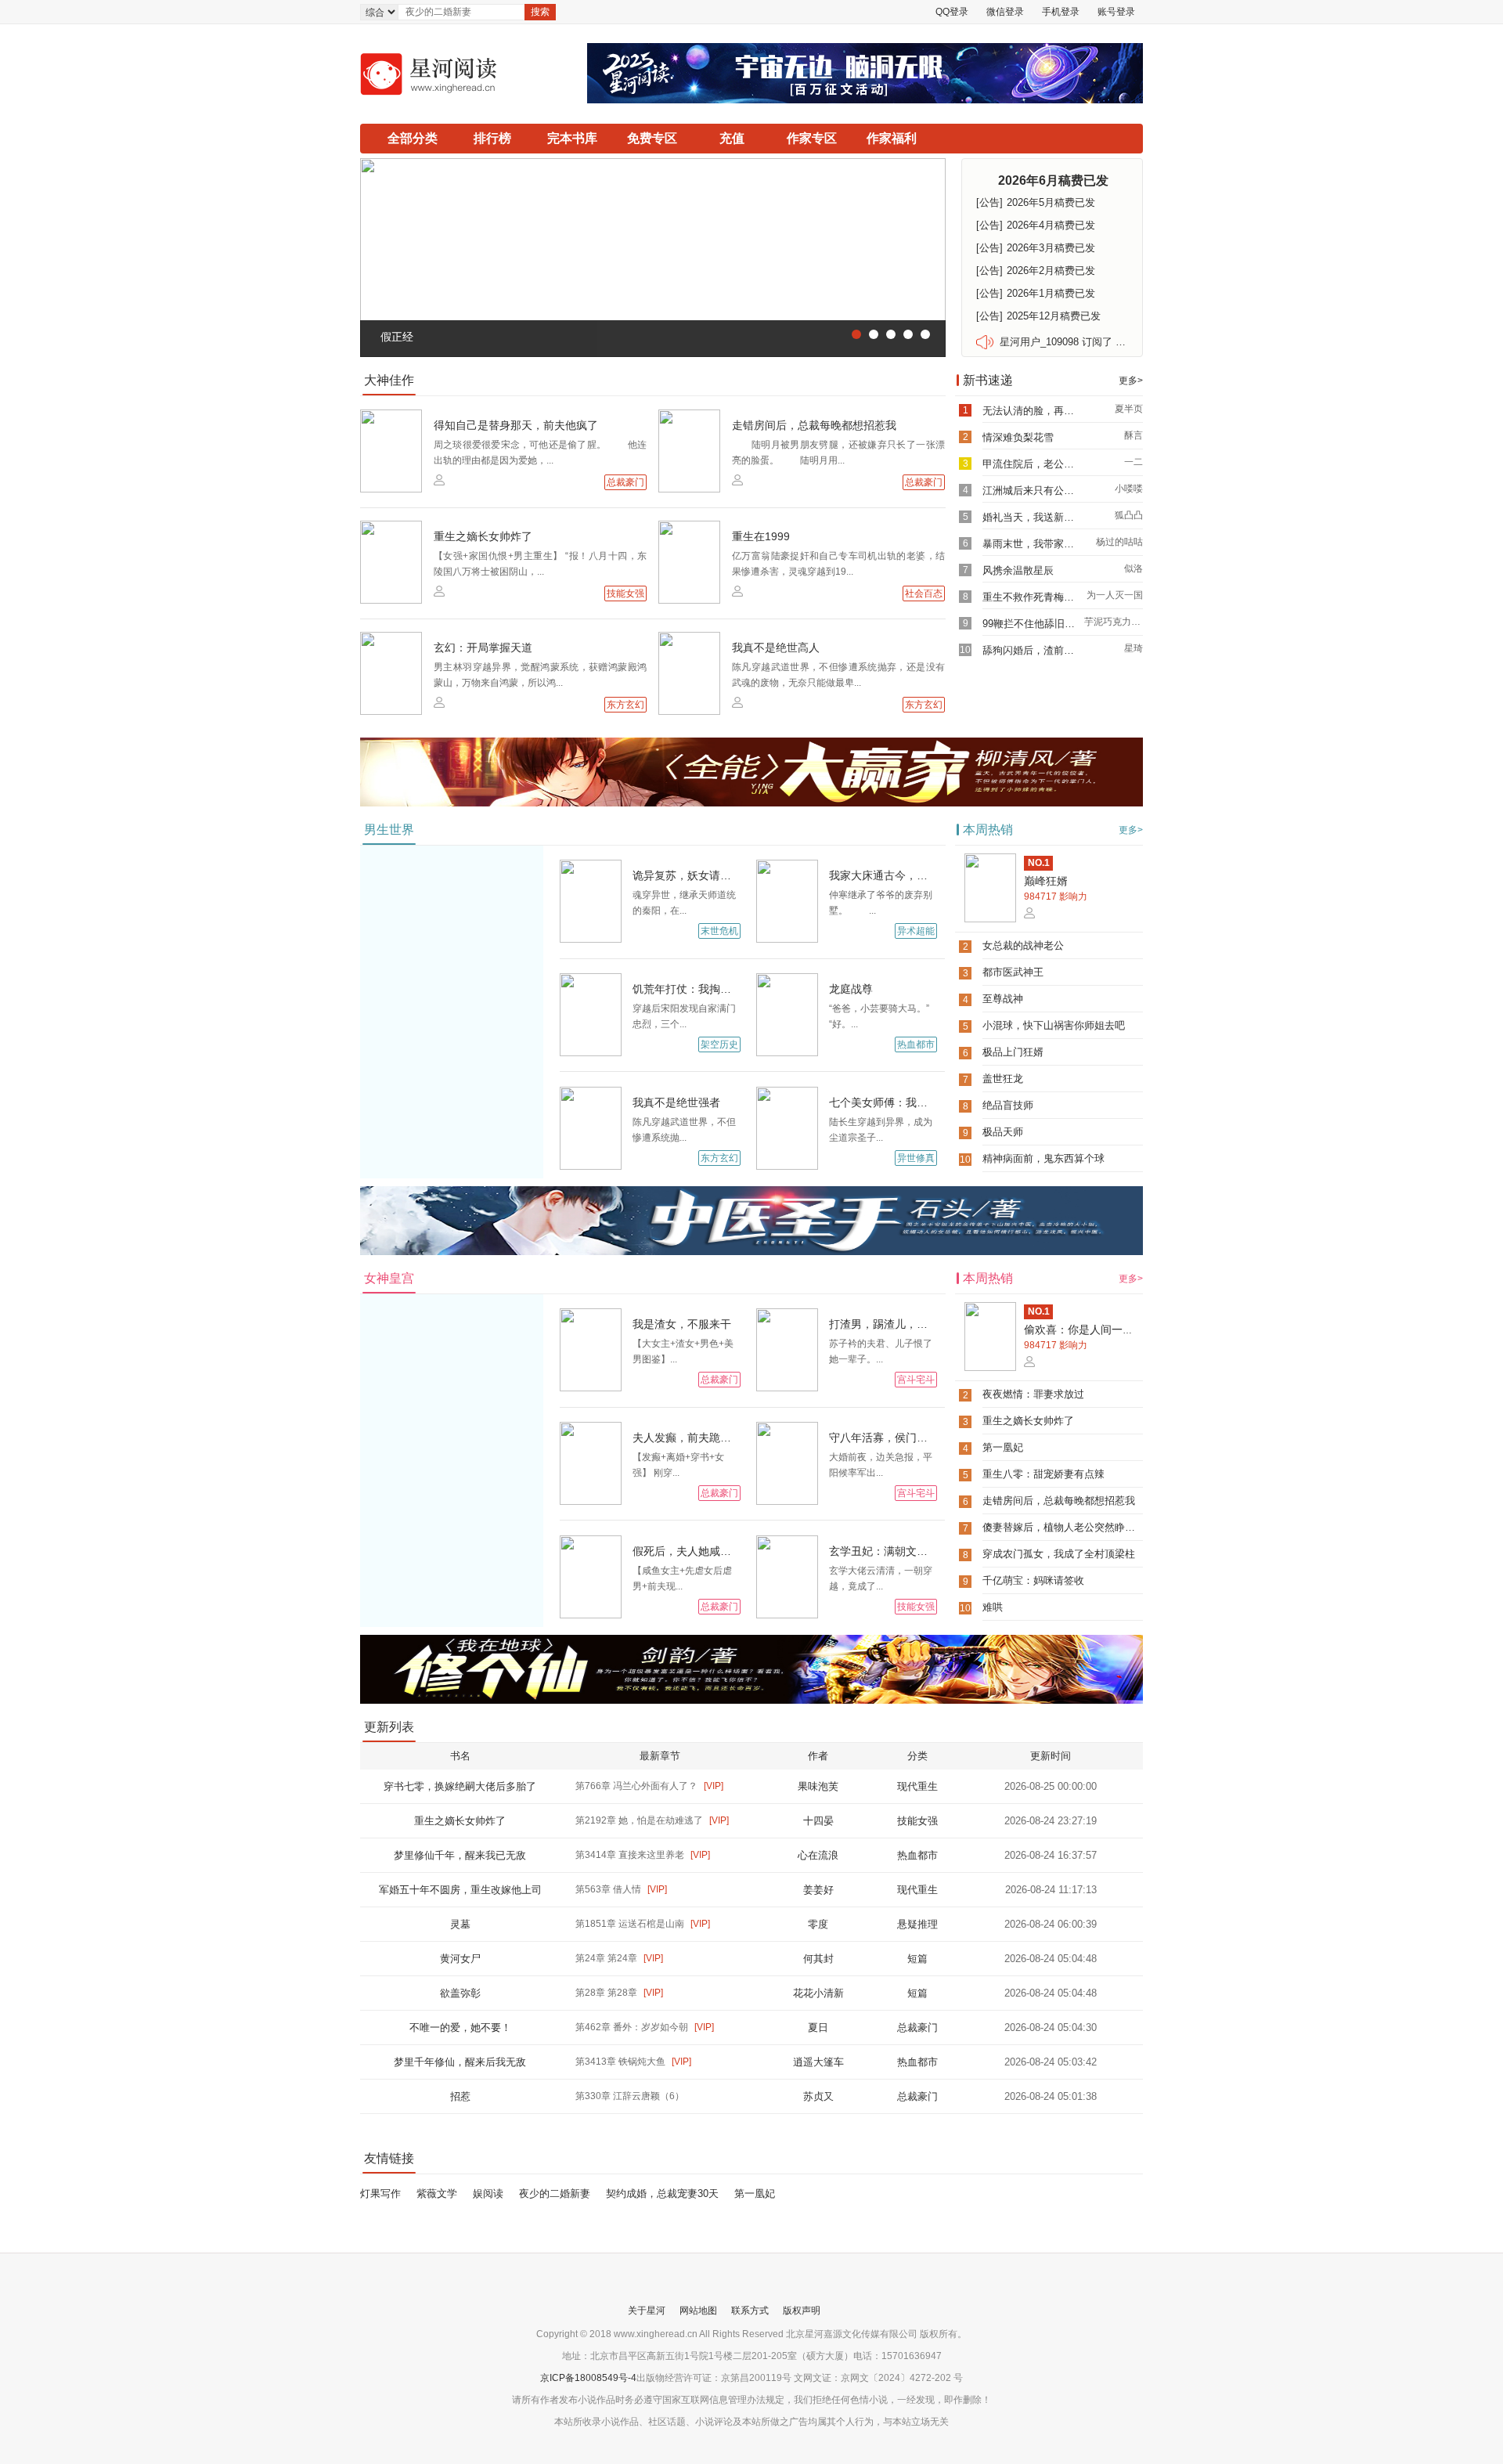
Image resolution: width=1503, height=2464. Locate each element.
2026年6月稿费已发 (1053, 180)
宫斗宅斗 (916, 1380)
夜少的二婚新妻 (555, 2193)
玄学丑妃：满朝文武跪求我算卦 (906, 1551)
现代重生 (917, 1786)
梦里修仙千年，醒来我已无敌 (460, 1855)
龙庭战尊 (851, 989)
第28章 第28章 (619, 1993)
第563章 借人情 (621, 1889)
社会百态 (924, 593)
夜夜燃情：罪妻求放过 (1033, 1394)
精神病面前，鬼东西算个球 (1043, 1158)
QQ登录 (952, 12)
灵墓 (460, 1924)
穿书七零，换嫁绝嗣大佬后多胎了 (460, 1786)
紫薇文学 (437, 2193)
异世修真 (916, 1158)
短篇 (917, 1959)
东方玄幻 (625, 705)
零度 (818, 1924)
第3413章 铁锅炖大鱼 (633, 2062)
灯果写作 (380, 2193)
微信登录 (1005, 12)
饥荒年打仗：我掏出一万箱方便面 (715, 989)
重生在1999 (761, 536)
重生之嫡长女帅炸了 (483, 536)
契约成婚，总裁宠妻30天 (662, 2193)
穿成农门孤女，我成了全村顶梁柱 (1059, 1554)
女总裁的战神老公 (1023, 945)
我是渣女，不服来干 (682, 1324)
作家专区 (812, 138)
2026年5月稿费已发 (1036, 202)
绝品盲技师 (1008, 1105)
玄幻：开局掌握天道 (483, 648)
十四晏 (818, 1821)
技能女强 (625, 593)
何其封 (818, 1959)
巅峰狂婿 (1046, 881)
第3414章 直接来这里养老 (643, 1855)
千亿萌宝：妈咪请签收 (1033, 1580)
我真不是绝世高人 (776, 648)
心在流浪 (818, 1855)
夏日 (818, 2027)
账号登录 (1116, 12)
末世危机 (719, 931)
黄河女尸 (460, 1959)
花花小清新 (818, 1993)
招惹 (460, 2096)
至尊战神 (1003, 999)
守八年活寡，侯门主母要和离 (900, 1438)
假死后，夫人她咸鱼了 (687, 1551)
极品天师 (1003, 1132)
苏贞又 (818, 2096)
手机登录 (1061, 12)
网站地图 (698, 2311)
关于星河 (647, 2311)
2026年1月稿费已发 (1036, 293)
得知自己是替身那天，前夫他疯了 (516, 425)
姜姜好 (818, 1890)
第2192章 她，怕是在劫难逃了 (652, 1820)
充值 (732, 138)
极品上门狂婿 (1013, 1052)
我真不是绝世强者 (676, 1102)
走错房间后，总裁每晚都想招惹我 (814, 425)
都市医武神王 (1013, 972)
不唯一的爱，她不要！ (460, 2027)
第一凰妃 (1003, 1447)
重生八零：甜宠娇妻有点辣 (1043, 1474)
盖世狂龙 (1003, 1079)
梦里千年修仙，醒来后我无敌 (460, 2062)
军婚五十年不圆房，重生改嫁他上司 (460, 1890)
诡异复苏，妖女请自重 (687, 875)
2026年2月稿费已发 (1036, 271)
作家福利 (892, 138)
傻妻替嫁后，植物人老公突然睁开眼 (1064, 1527)
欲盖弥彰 (460, 1993)
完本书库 (572, 138)
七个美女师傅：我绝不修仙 (895, 1102)
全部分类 (413, 138)
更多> (1131, 381)
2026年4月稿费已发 (1036, 225)
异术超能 (916, 931)
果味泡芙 (818, 1786)
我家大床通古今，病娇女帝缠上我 (911, 875)
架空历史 (719, 1044)
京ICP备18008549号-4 (588, 2378)
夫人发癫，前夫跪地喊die (695, 1438)
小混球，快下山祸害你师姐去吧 (1054, 1025)
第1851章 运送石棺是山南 (643, 1924)
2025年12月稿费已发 (1038, 316)
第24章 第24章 (619, 1958)
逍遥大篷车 (818, 2062)
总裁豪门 (625, 482)
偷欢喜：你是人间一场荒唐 (1090, 1329)
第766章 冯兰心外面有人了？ (649, 1786)
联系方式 (750, 2311)
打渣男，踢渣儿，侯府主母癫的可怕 (917, 1324)
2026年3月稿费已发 (1036, 248)
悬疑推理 (917, 1924)
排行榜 (492, 138)
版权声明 (802, 2311)
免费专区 (652, 138)
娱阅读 (488, 2193)
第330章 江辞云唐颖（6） (630, 2096)
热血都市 (916, 1044)
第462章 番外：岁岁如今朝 (645, 2027)
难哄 (993, 1607)
